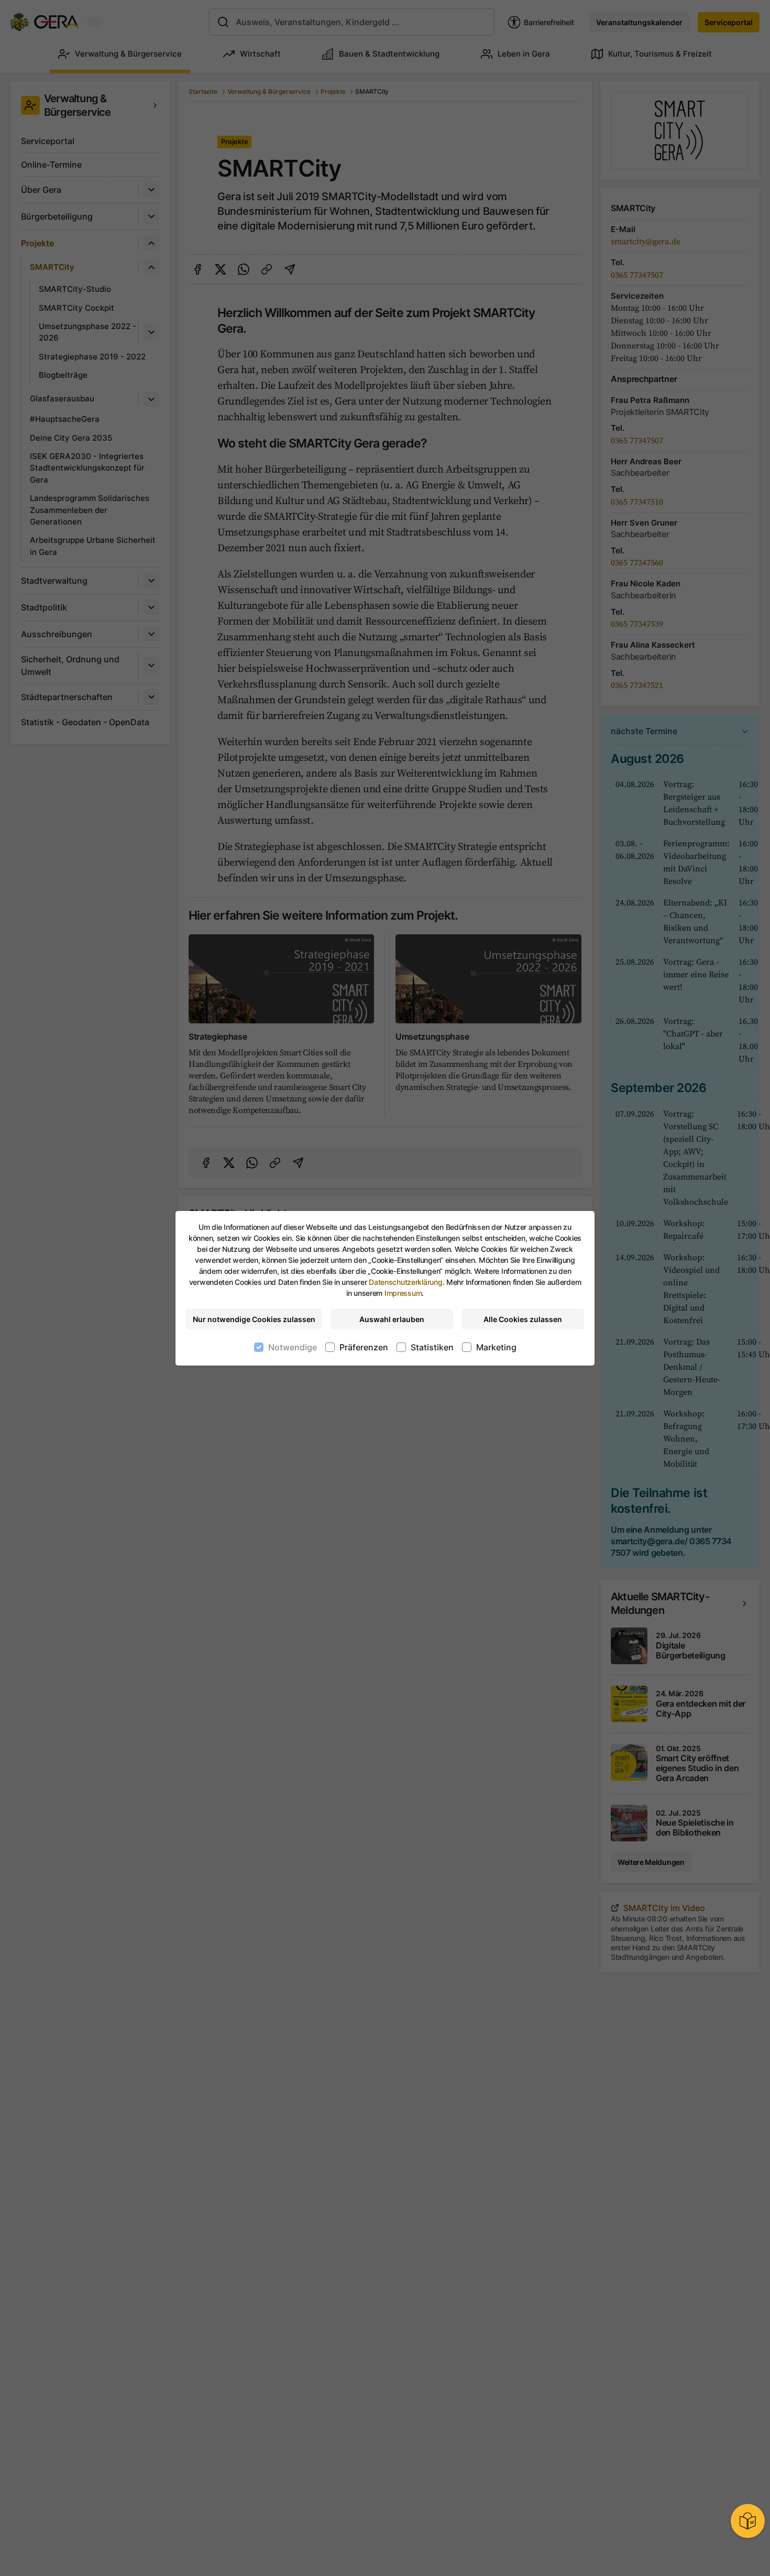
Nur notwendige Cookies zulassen (254, 1319)
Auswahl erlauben (392, 1319)
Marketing (496, 1347)
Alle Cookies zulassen (523, 1319)
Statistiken (432, 1347)
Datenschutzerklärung (405, 1282)
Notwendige (293, 1347)
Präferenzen (364, 1347)
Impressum (403, 1293)
